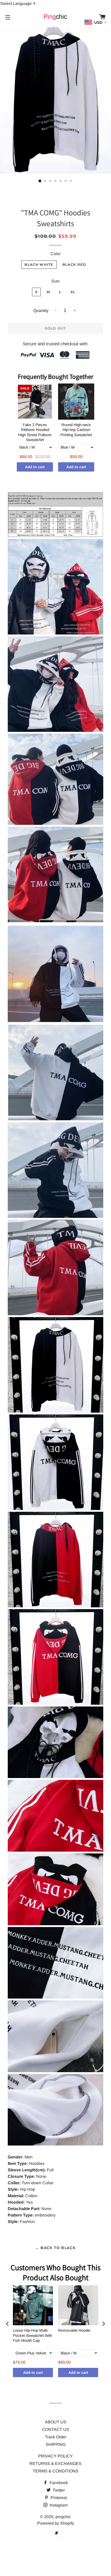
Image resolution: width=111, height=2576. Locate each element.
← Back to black (56, 2248)
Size (55, 281)
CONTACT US (56, 2429)
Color (56, 254)
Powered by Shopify (56, 2523)
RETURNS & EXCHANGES (55, 2464)
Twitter (58, 2490)
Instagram (58, 2505)
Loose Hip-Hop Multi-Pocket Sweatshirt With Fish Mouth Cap (33, 2335)
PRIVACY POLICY (55, 2456)
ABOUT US (56, 2422)
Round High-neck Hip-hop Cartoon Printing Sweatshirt (76, 430)
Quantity (41, 311)
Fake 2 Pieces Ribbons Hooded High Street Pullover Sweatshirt (35, 432)
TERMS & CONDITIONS (56, 2471)
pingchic (63, 2517)
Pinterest (58, 2498)
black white (39, 264)
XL (73, 292)
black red (74, 264)
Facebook (58, 2483)
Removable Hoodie (74, 2330)
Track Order (56, 2437)
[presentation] (7, 2324)
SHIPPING (56, 2444)
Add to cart (35, 467)
